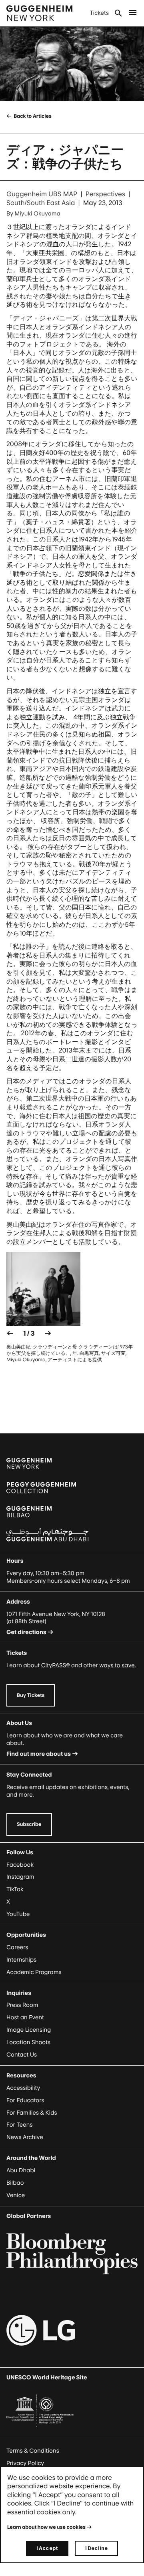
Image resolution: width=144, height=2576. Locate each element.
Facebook (20, 1865)
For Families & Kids (32, 2113)
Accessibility (23, 2088)
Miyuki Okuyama (38, 214)
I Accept (47, 2548)
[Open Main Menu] (133, 13)
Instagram (20, 1877)
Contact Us (22, 2055)
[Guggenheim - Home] (39, 13)
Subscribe (29, 1824)
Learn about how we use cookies (46, 2527)
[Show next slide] (48, 1333)
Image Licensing (29, 2030)
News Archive (25, 2137)
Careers (17, 1947)
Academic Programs (34, 1972)
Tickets (99, 13)
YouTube (18, 1914)
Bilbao (15, 2183)
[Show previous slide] (10, 1333)
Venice (16, 2195)
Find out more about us (39, 1754)
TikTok (15, 1889)
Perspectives (105, 194)
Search (118, 13)
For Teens (19, 2125)
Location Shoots (28, 2042)
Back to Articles (32, 116)
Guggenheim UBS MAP (42, 194)
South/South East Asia (41, 203)
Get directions (26, 1632)
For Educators (25, 2100)
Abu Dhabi (21, 2170)
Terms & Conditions (33, 2451)
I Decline (96, 2548)
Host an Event (25, 2018)
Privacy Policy (25, 2463)
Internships (21, 1960)
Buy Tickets (31, 1695)
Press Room (22, 2005)
